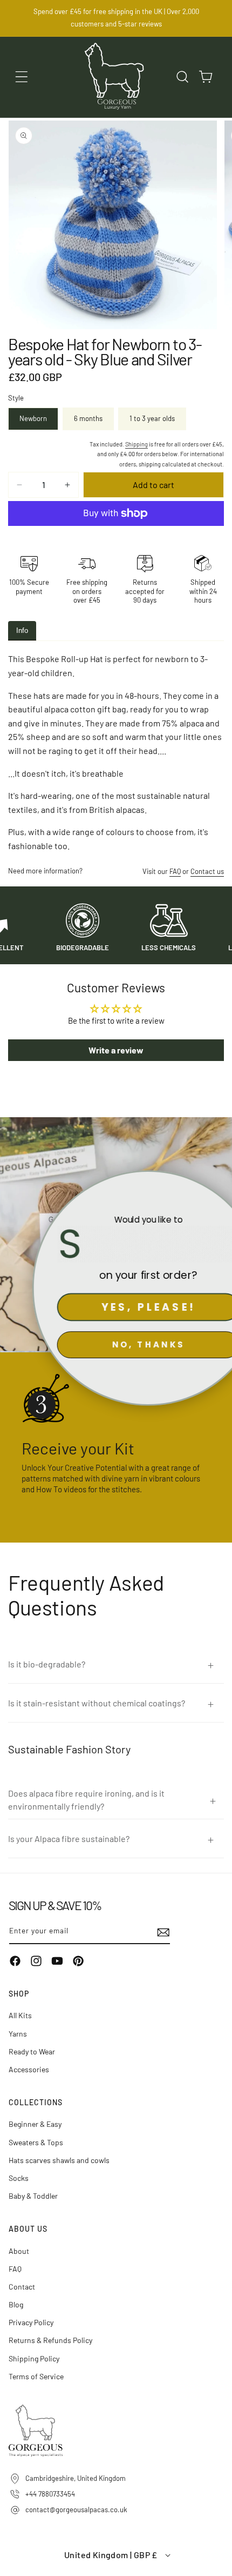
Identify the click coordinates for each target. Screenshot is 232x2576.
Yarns (18, 2034)
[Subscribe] (158, 1932)
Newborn (33, 418)
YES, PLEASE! (116, 1307)
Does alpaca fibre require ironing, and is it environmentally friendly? (86, 1800)
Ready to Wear (32, 2051)
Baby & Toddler (33, 2196)
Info (22, 630)
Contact (22, 2287)
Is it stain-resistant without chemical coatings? (97, 1703)
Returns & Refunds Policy (50, 2340)
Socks (19, 2178)
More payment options (116, 539)
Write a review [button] (116, 1050)
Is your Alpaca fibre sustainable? (69, 1838)
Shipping (137, 444)
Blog (16, 2304)
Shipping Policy (34, 2358)
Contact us (207, 871)
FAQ (175, 871)
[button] (22, 77)
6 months (88, 418)
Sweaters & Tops (36, 2142)
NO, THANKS (116, 1344)
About (19, 2251)
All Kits (20, 2015)
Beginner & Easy (35, 2124)
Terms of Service (36, 2376)
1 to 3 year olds (152, 418)
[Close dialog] (217, 1185)
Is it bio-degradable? (47, 1664)
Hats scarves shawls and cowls (59, 2160)
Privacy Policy (31, 2322)
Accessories (29, 2069)
